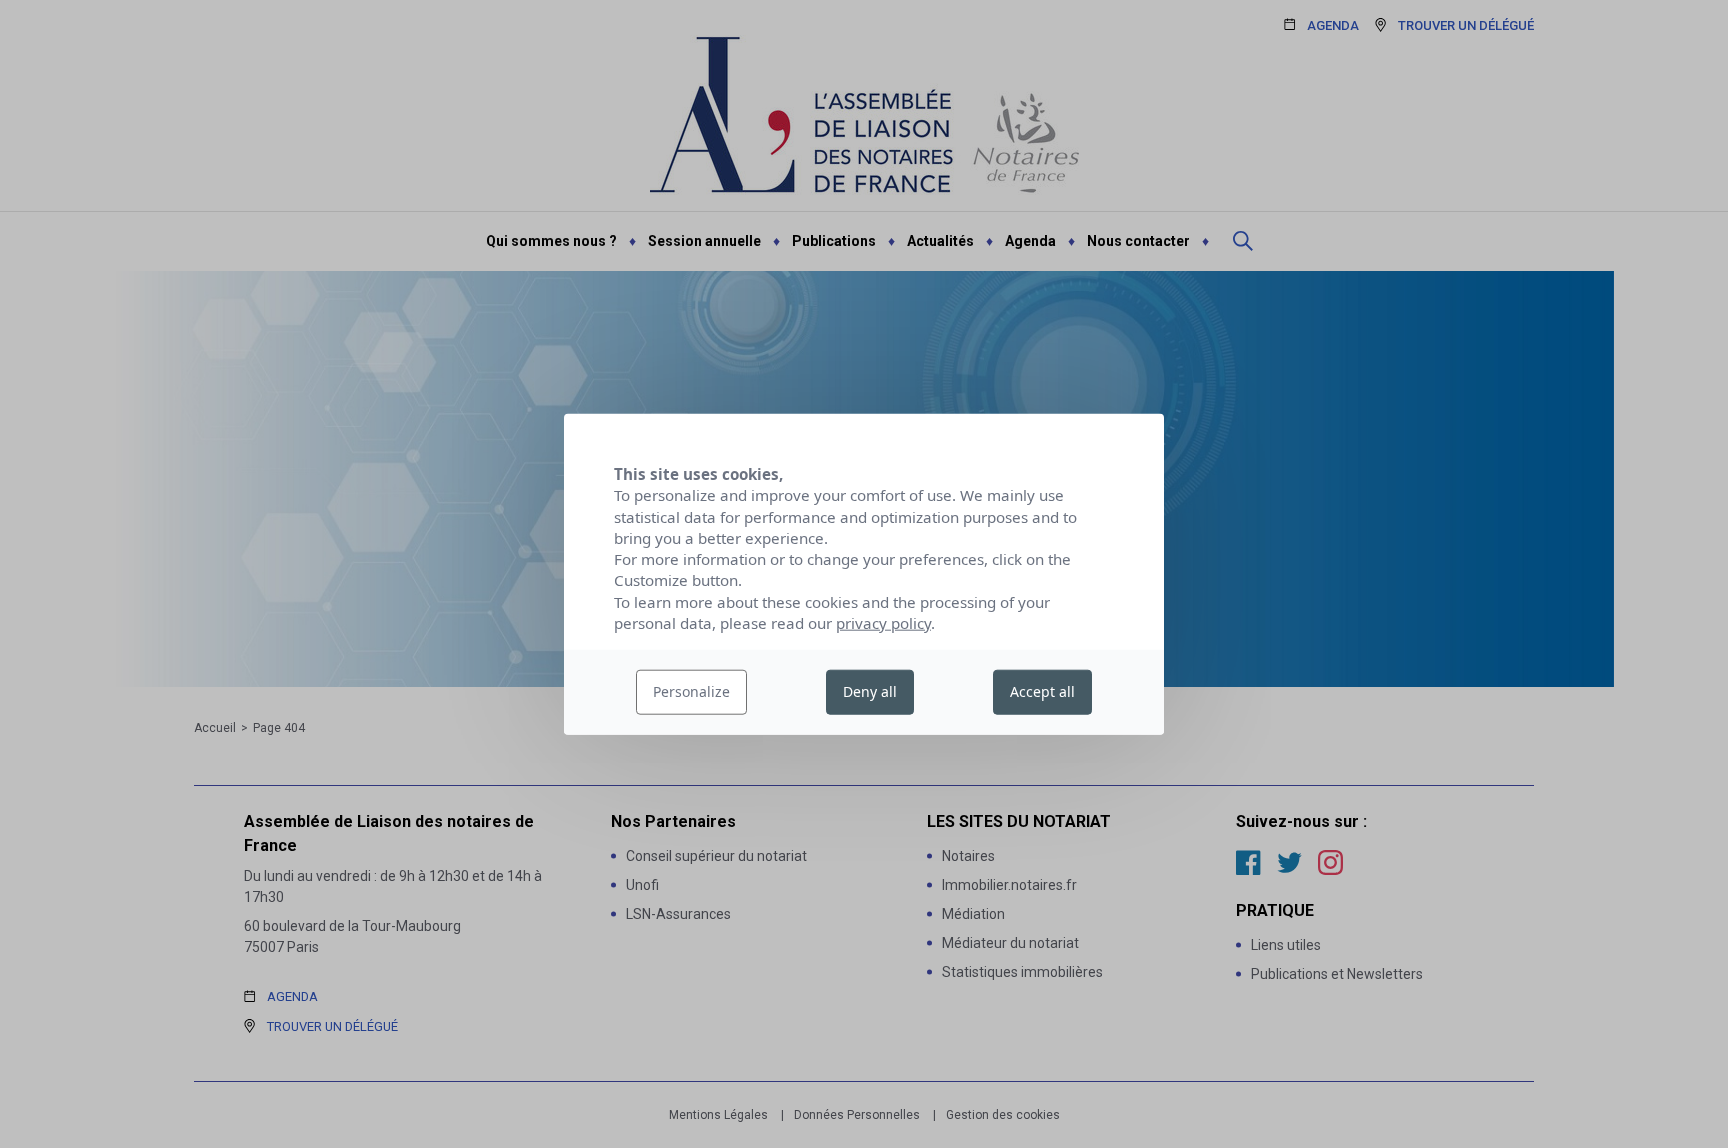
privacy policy (883, 623)
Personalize (691, 691)
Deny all (870, 691)
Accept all (1042, 691)
